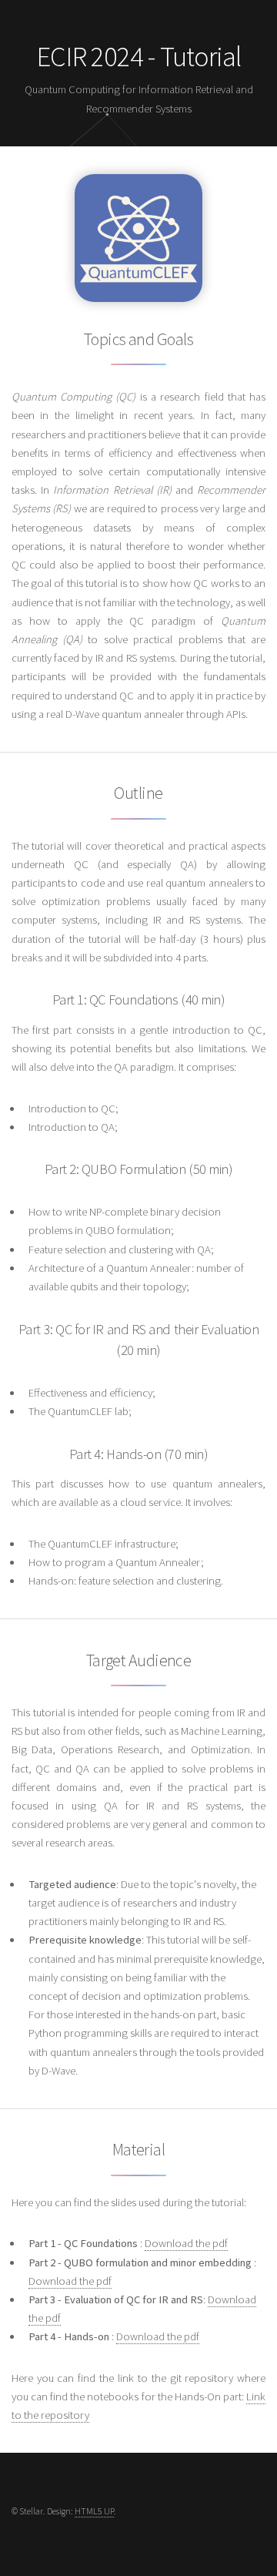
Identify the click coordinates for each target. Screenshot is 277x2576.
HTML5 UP (94, 2511)
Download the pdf (186, 2243)
